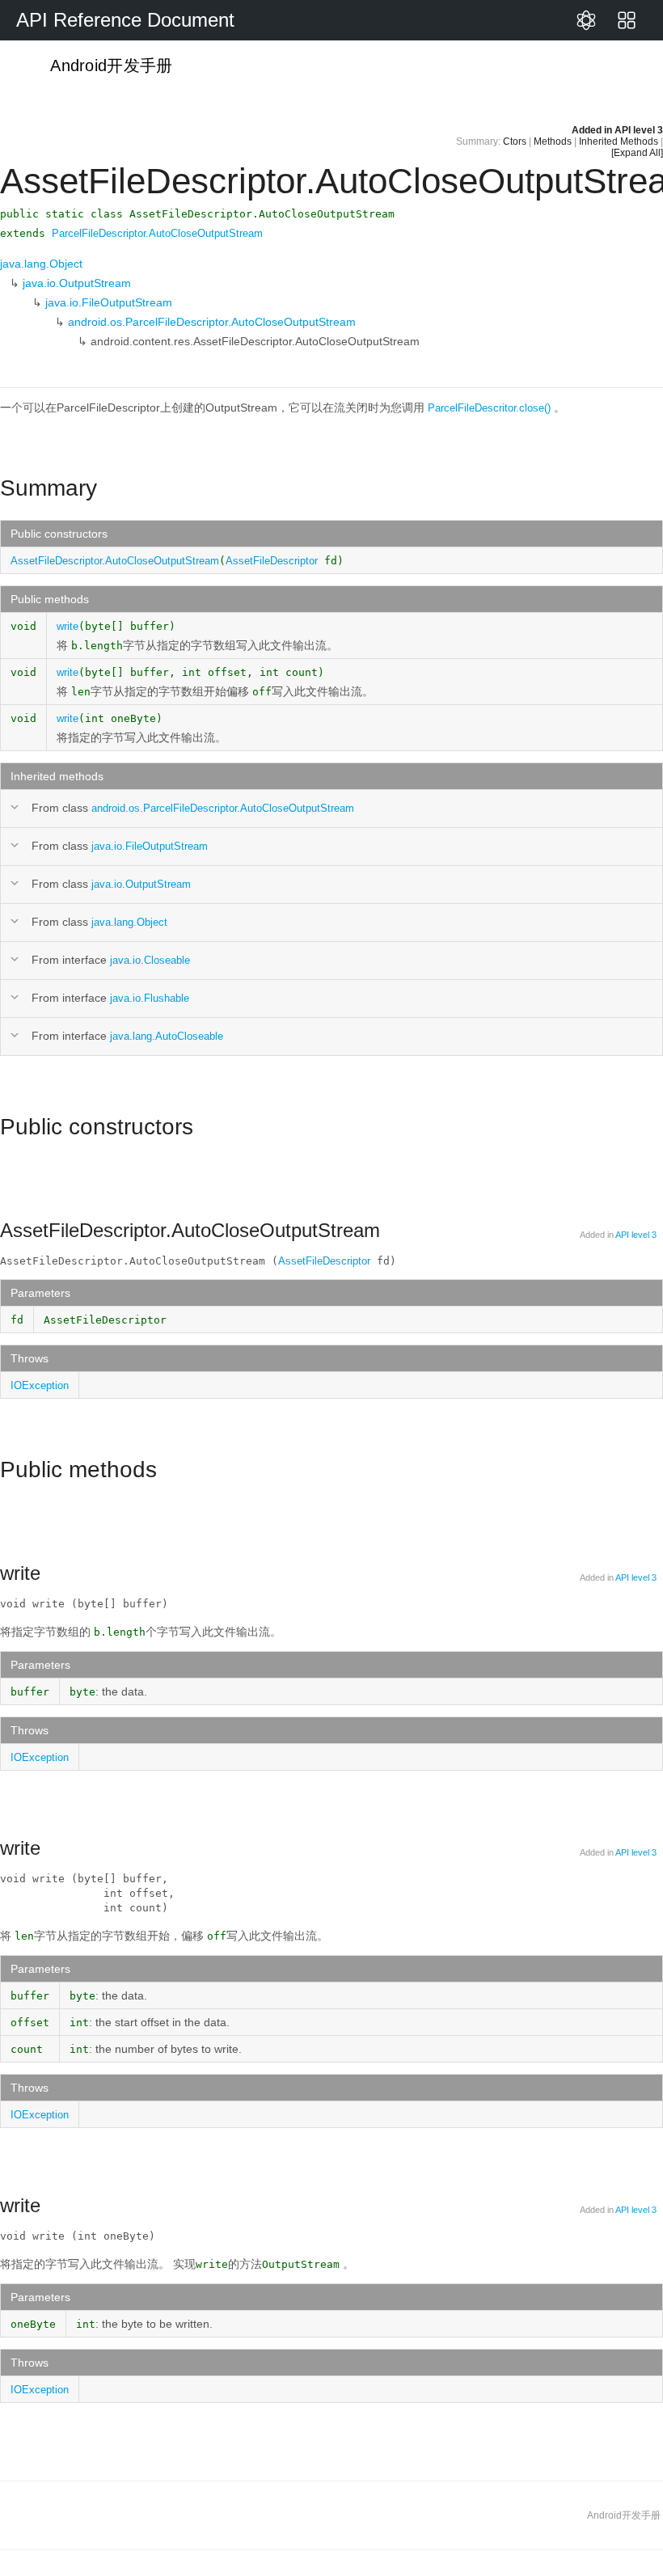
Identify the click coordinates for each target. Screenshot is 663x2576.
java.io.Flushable (150, 998)
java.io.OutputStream (77, 283)
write (68, 626)
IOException (40, 1385)
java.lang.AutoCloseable (167, 1036)
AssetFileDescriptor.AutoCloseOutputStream (115, 561)
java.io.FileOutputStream (109, 302)
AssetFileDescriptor (272, 561)
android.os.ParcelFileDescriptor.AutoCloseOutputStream (212, 322)
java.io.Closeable (150, 960)
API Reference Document (125, 20)
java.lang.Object (41, 264)
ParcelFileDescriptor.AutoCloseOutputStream (157, 233)
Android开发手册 (110, 65)
